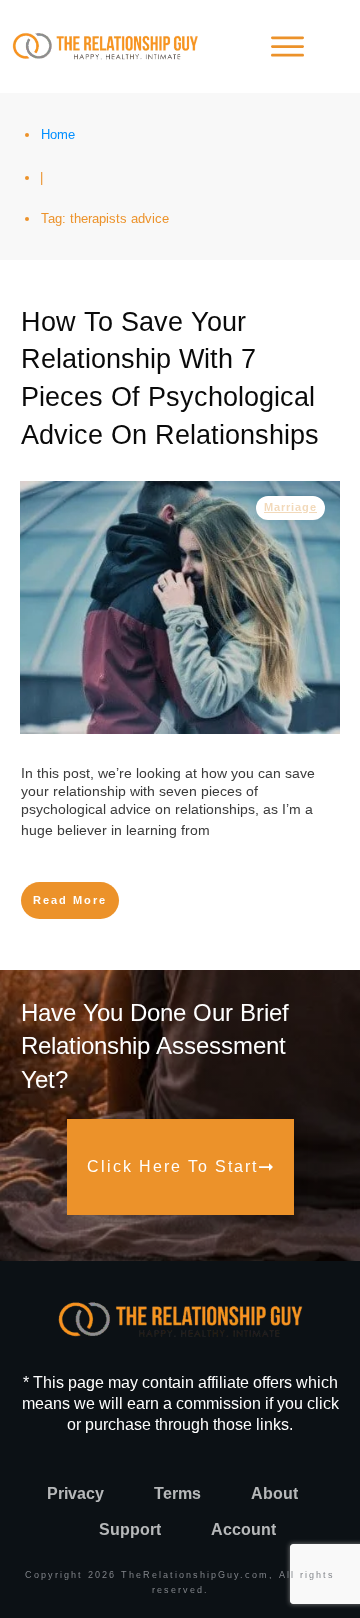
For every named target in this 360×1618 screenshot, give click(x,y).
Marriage (290, 507)
